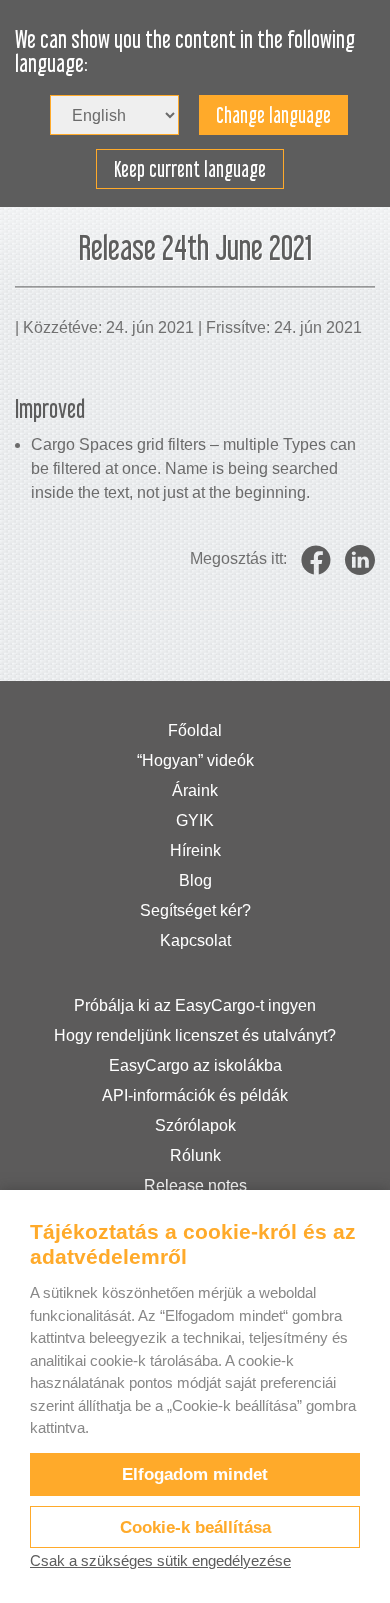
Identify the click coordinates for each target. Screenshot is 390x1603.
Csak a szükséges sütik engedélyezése (160, 1560)
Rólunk (195, 1155)
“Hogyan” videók (195, 760)
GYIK (195, 820)
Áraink (195, 790)
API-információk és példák (195, 1095)
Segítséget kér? (195, 910)
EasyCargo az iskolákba (195, 1065)
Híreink (195, 850)
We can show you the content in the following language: (185, 52)
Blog (195, 880)
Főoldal (195, 730)
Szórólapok (195, 1125)
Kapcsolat (195, 940)
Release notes (195, 1185)
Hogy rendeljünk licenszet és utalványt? (195, 1035)
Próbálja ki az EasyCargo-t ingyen (195, 1005)
